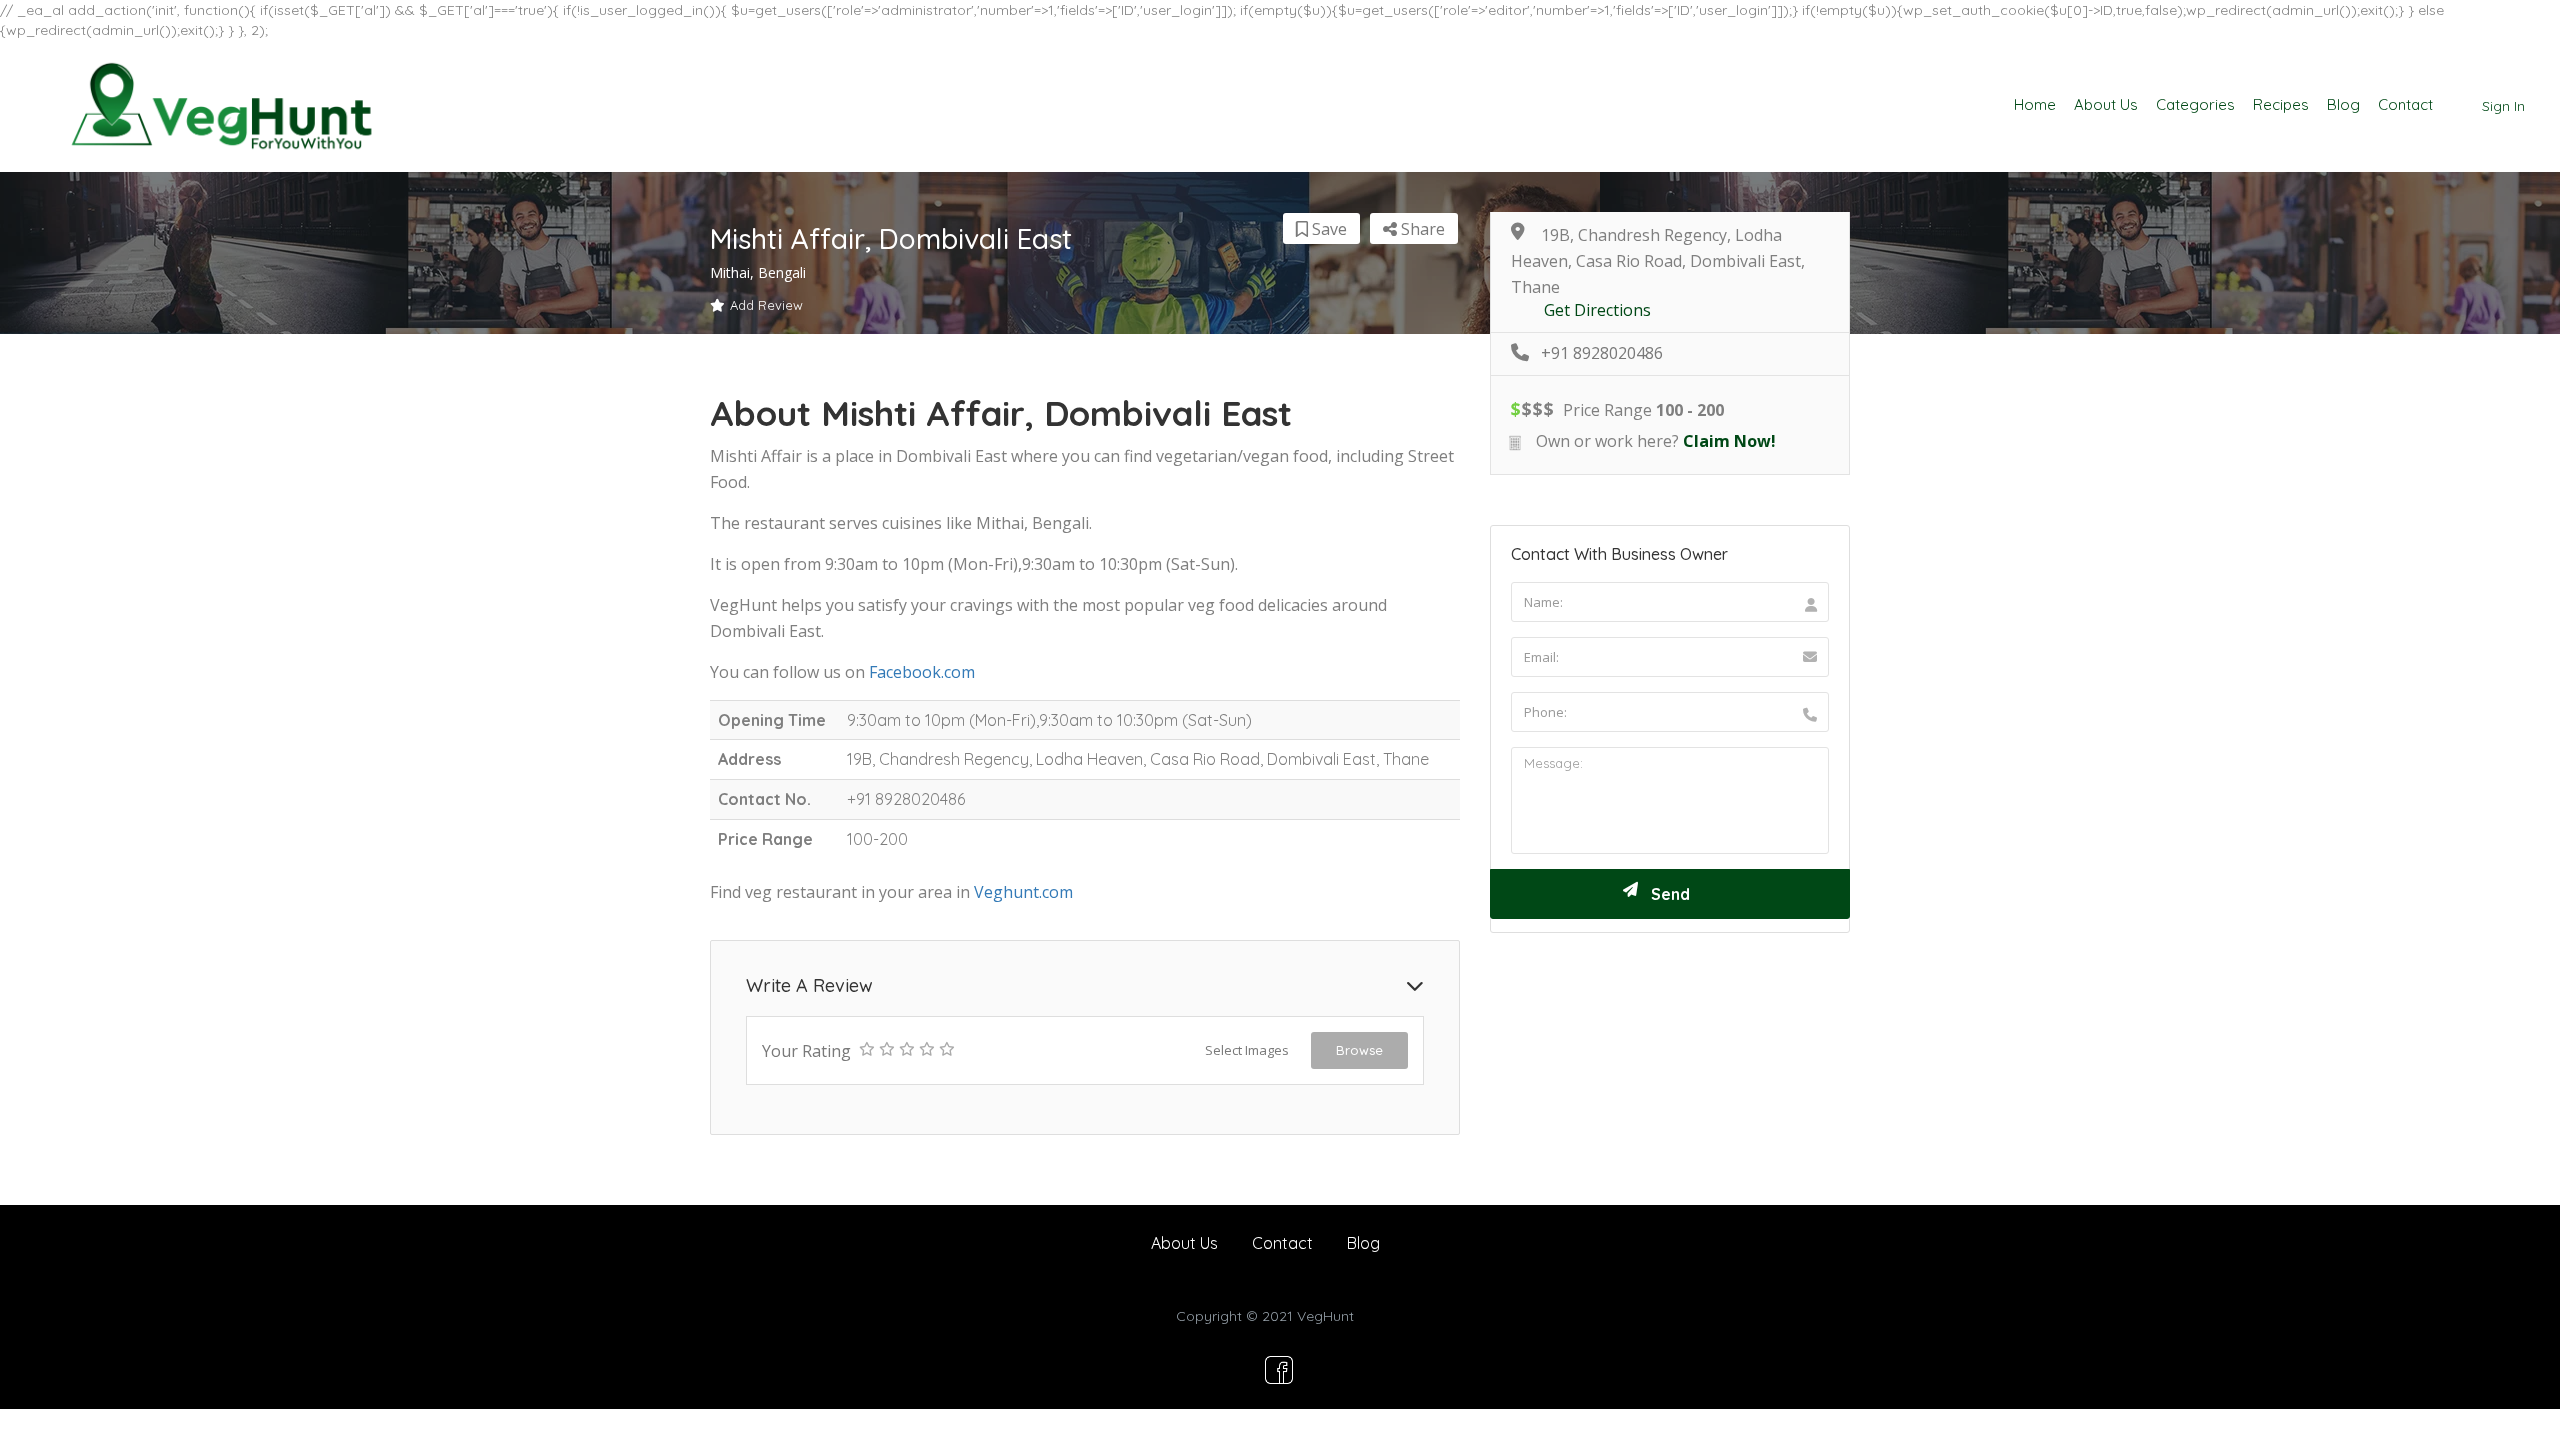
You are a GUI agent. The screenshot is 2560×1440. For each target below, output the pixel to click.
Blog (2343, 104)
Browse (1359, 1050)
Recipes (2281, 104)
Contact (2405, 104)
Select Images (1247, 1050)
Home (2035, 104)
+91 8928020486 (1602, 353)
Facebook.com (922, 672)
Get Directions (1597, 310)
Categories (2195, 104)
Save (1327, 229)
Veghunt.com (1023, 892)
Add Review (766, 305)
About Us (2106, 104)
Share (1421, 229)
